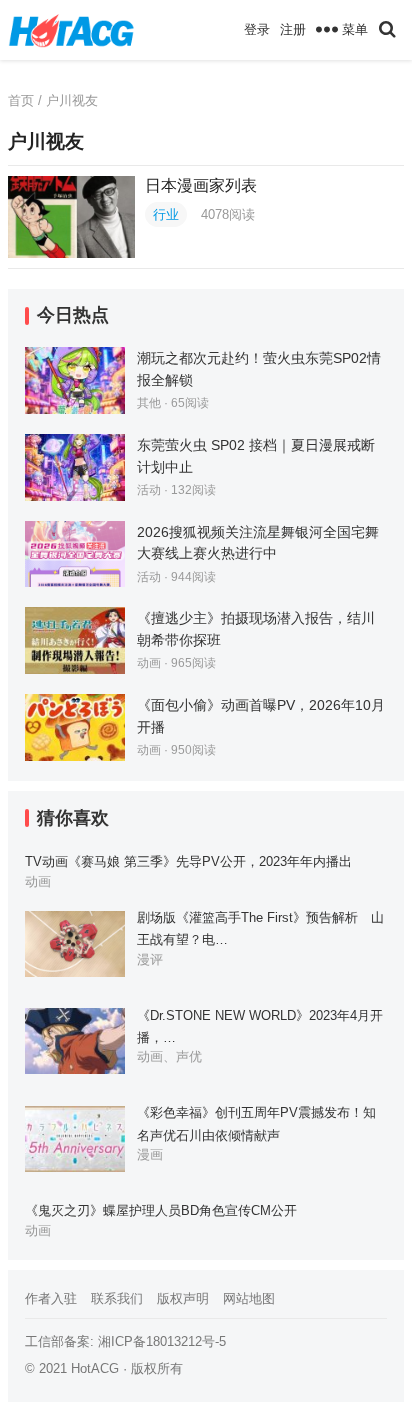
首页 (21, 100)
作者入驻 (51, 1298)
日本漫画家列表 (201, 185)
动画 (149, 663)
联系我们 (117, 1298)
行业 (166, 214)
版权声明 (183, 1298)
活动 (149, 490)
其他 (149, 403)
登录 (257, 29)
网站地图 (249, 1298)
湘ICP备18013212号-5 (162, 1341)
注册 (293, 29)
